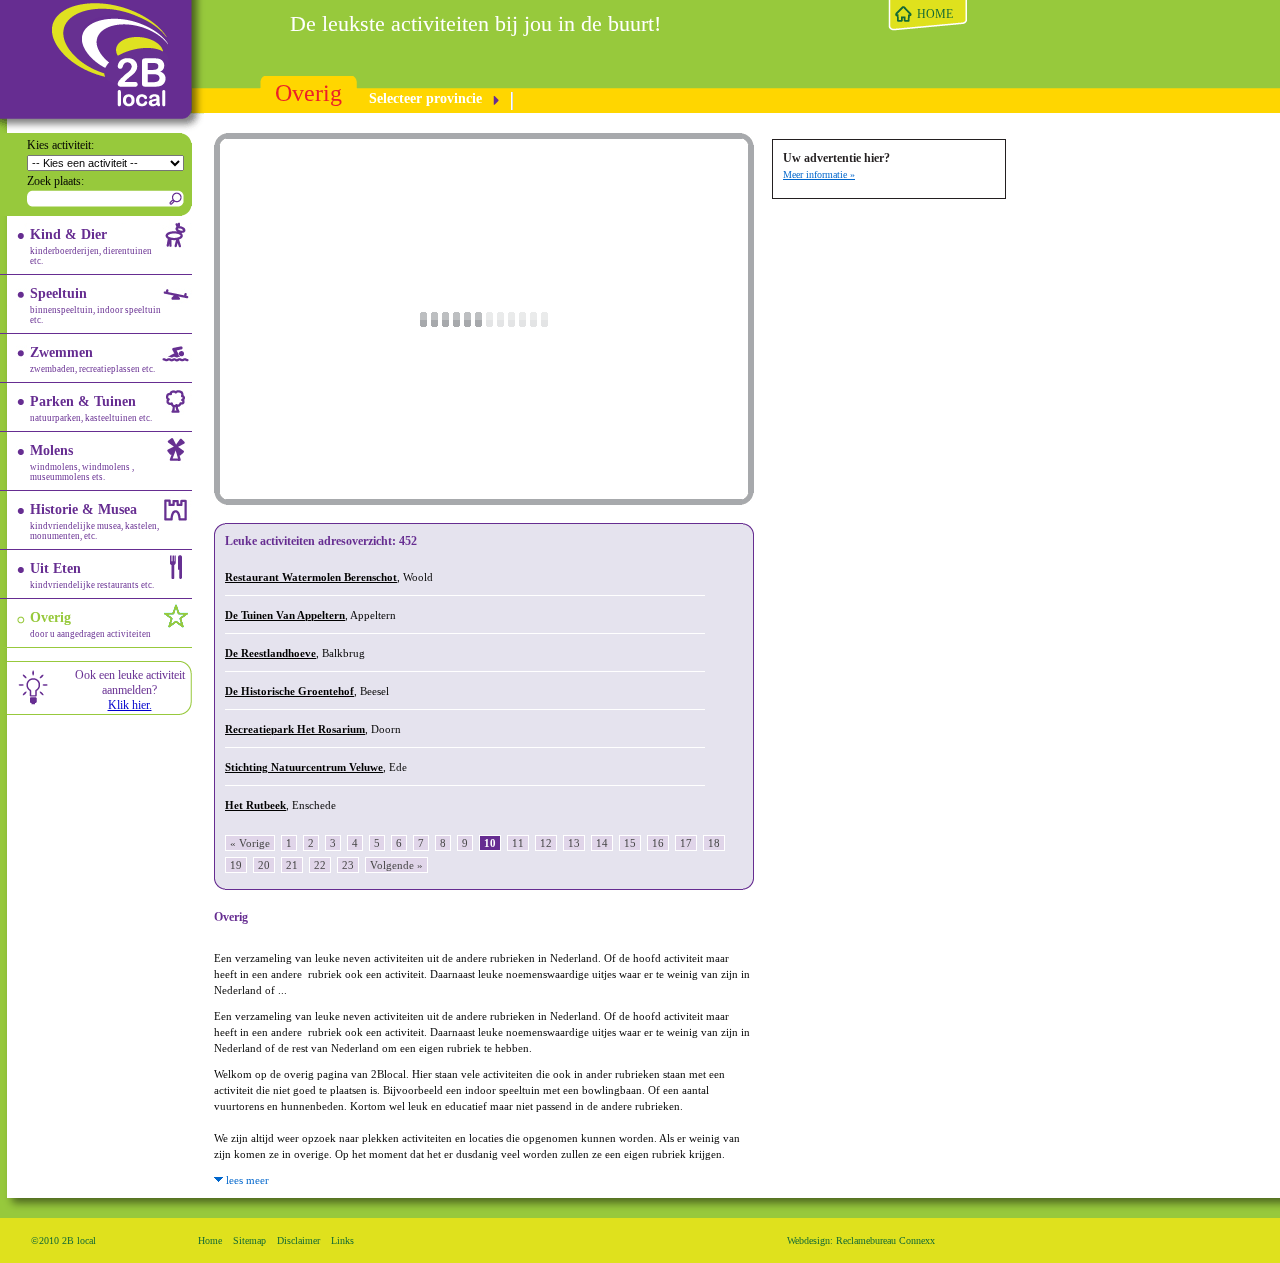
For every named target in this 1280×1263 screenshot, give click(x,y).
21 (292, 865)
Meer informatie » (819, 174)
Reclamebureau (866, 1240)
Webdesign (808, 1240)
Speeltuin (95, 305)
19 (236, 865)
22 (320, 865)
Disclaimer (298, 1240)
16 (658, 843)
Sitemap (249, 1240)
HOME (935, 14)
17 (686, 843)
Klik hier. (130, 705)
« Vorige (250, 843)
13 (574, 843)
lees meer (246, 1180)
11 (518, 843)
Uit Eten (92, 575)
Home (210, 1240)
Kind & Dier (91, 246)
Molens (82, 462)
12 (546, 843)
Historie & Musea (94, 521)
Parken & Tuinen (91, 408)
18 (714, 843)
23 (348, 865)
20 (264, 865)
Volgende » (396, 865)
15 (630, 843)
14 (602, 843)
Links (342, 1240)
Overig (308, 93)
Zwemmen (92, 359)
